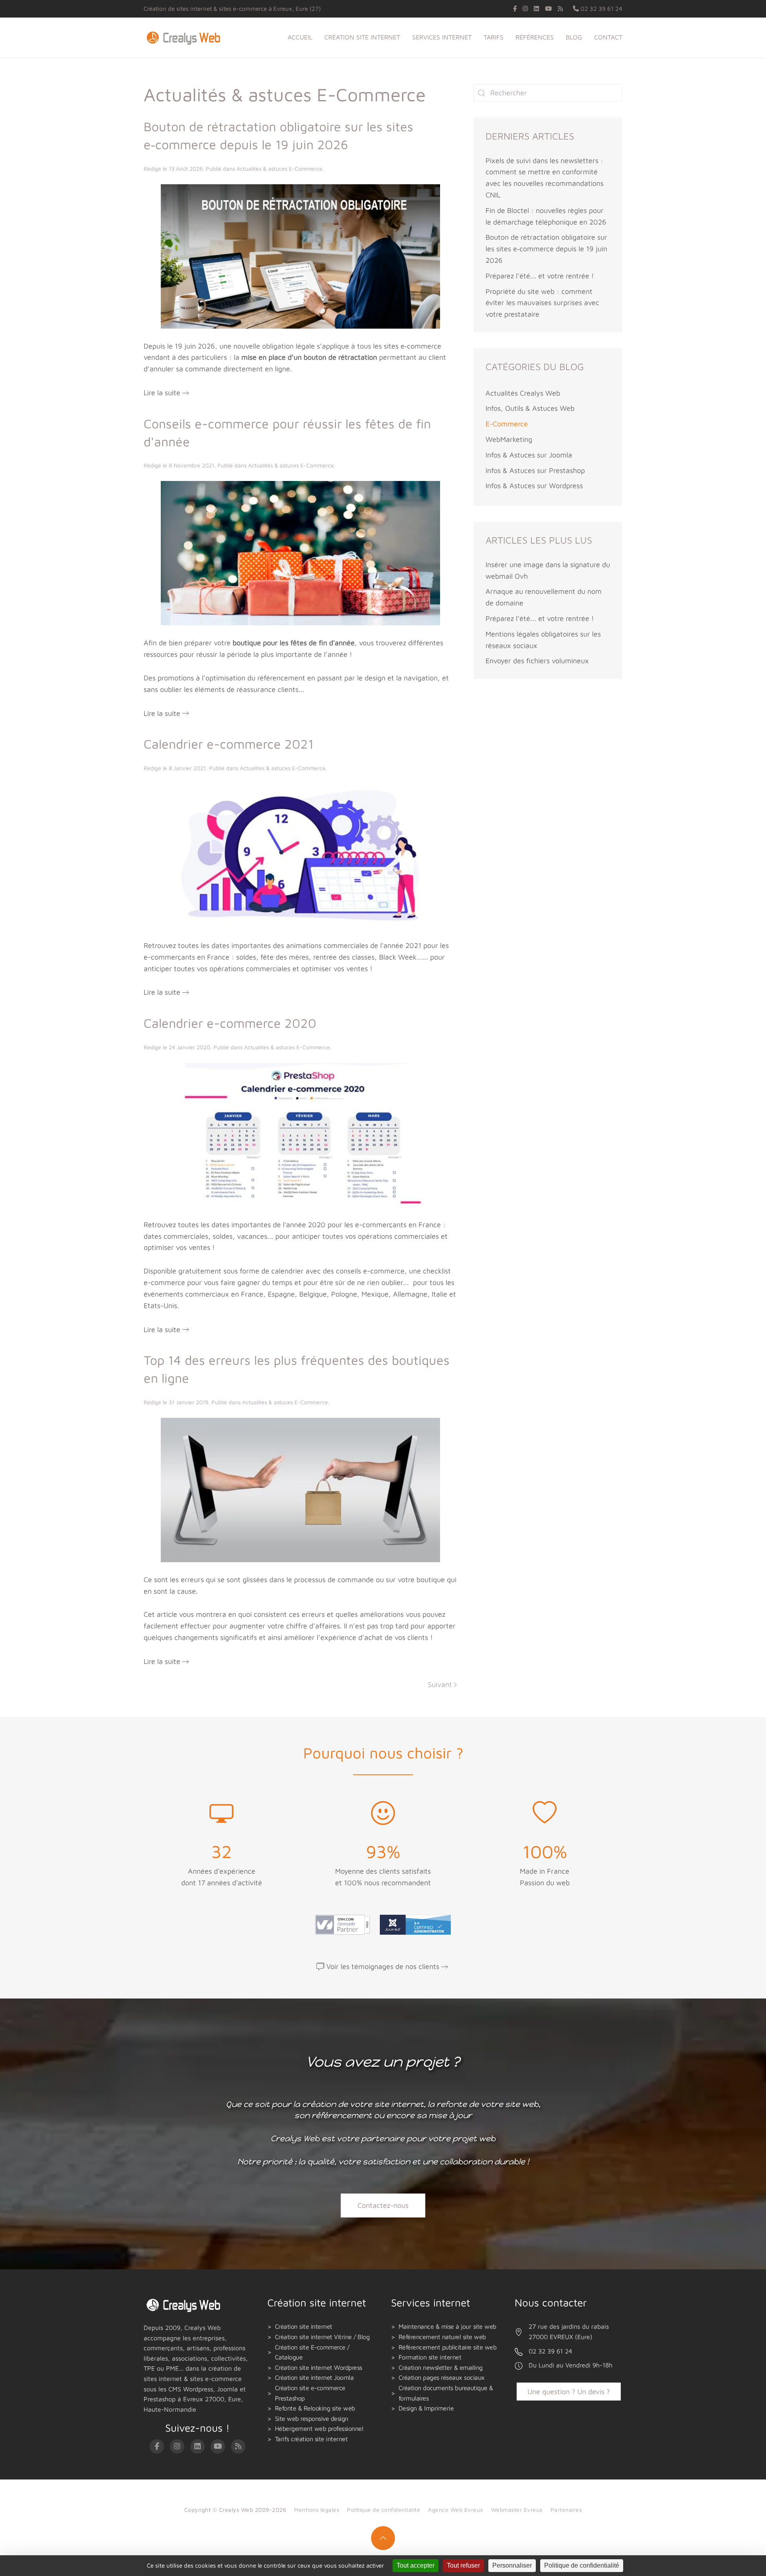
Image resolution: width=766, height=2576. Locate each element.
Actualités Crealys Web (523, 393)
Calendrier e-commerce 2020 (230, 1023)
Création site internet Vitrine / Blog (322, 2337)
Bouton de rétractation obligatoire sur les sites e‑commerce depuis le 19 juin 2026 (546, 249)
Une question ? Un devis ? (569, 2392)
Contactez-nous (383, 2205)
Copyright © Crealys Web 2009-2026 (235, 2510)
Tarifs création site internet (311, 2439)
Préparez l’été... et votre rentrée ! (540, 276)
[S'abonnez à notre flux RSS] (560, 9)
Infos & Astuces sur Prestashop (535, 470)
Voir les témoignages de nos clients (383, 1966)
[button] (383, 2538)
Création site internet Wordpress (319, 2367)
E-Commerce (507, 424)
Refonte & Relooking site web (315, 2408)
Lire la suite (162, 393)
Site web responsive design (312, 2418)
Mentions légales (317, 2510)
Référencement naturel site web (442, 2337)
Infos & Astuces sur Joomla (529, 455)
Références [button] (535, 37)
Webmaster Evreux (517, 2510)
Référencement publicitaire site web (448, 2347)
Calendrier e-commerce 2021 (229, 744)
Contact (608, 37)
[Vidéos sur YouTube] (548, 9)
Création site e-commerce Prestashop (310, 2393)
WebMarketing (509, 439)
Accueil (300, 37)
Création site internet (304, 2326)
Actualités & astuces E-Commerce (279, 169)
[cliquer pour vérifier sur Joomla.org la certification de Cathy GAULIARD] (413, 1924)
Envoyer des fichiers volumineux (537, 661)
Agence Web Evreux (456, 2510)
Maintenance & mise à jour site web (447, 2326)
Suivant (440, 1684)
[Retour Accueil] (185, 37)
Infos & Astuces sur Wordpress (534, 486)
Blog (574, 37)
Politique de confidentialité (384, 2510)
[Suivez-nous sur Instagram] (525, 9)
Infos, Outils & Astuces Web (530, 408)
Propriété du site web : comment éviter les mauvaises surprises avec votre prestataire (542, 303)
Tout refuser (463, 2565)
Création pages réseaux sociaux (442, 2377)
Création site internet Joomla (314, 2377)
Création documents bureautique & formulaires (446, 2393)
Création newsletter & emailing (441, 2367)
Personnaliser (512, 2565)
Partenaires (566, 2510)
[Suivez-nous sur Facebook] (515, 9)
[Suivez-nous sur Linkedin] (536, 9)
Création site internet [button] (362, 37)
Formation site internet (430, 2357)
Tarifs (494, 37)
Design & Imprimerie (426, 2408)
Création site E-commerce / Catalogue (312, 2352)
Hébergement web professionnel (319, 2428)
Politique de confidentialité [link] (582, 2565)
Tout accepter (416, 2565)
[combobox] (548, 93)
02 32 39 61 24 (601, 9)
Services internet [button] (442, 37)
